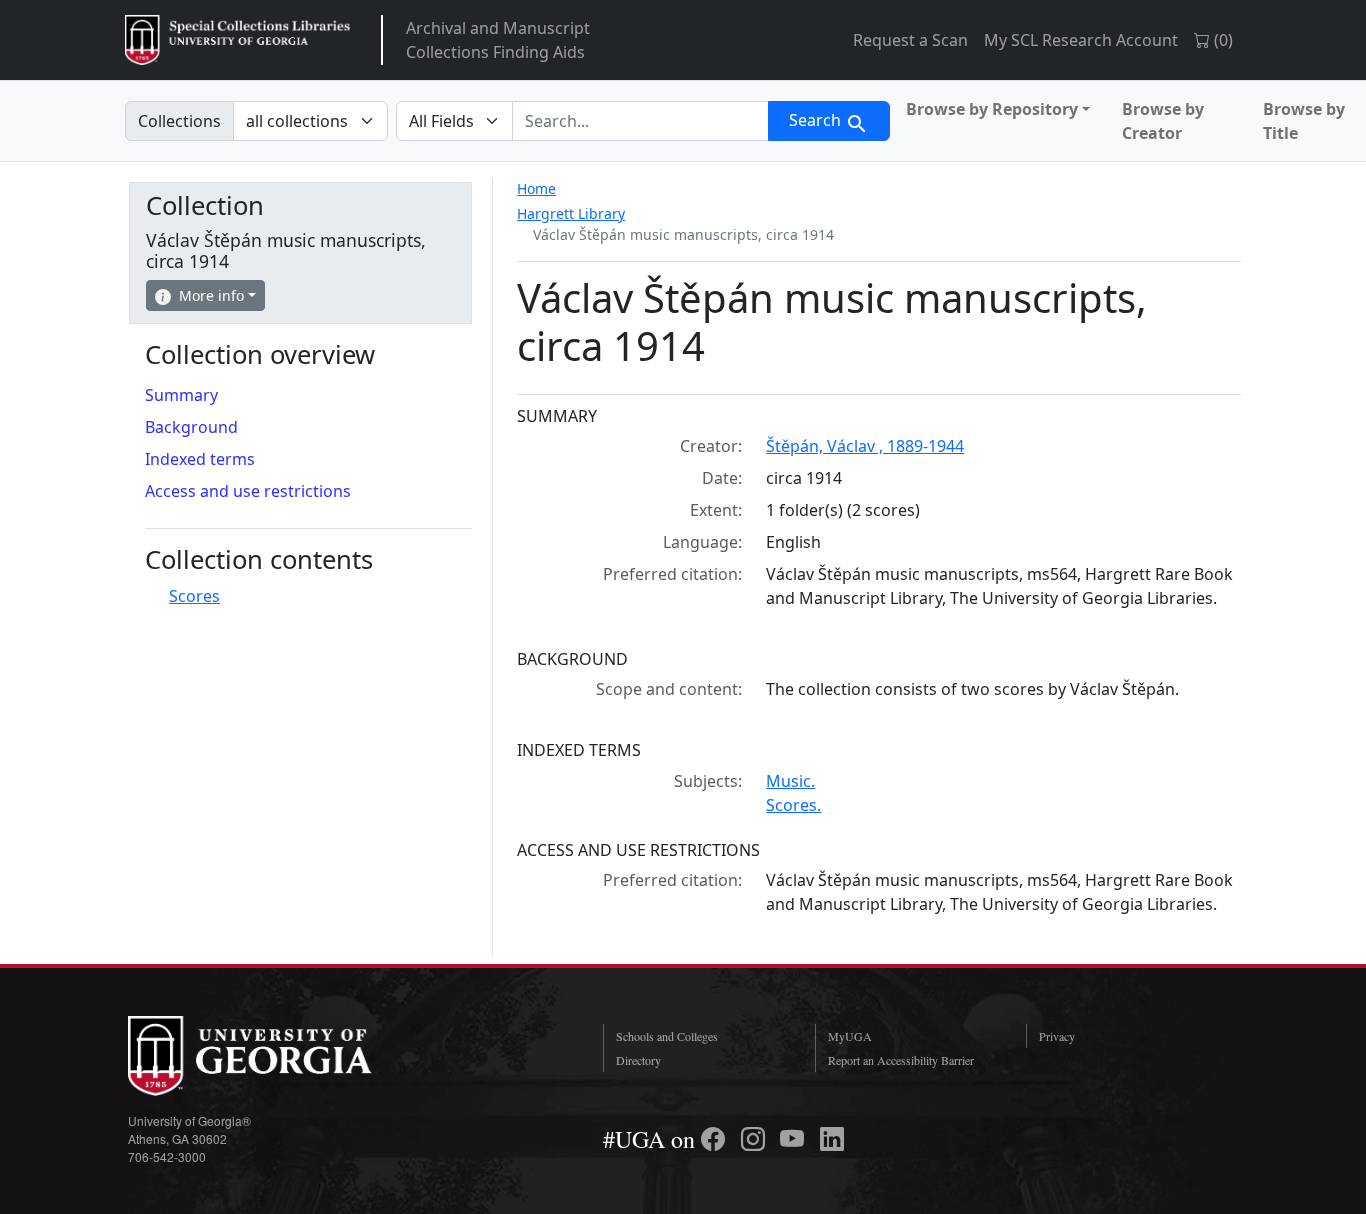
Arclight (237, 40)
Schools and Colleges (667, 1036)
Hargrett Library (571, 213)
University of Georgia (278, 1056)
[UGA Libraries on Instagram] (756, 1139)
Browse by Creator (1163, 121)
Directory (638, 1060)
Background (191, 427)
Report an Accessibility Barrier (901, 1060)
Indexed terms (200, 459)
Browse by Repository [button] (992, 109)
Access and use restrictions (248, 491)
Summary (181, 395)
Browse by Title (1304, 121)
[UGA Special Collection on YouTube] (795, 1139)
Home (536, 188)
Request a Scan (910, 40)
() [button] (1221, 40)
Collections (179, 121)
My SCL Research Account (1081, 40)
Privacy (1057, 1036)
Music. (790, 781)
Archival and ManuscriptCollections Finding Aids (498, 40)
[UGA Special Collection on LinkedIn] (832, 1139)
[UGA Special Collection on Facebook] (716, 1139)
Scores (194, 596)
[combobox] (640, 121)
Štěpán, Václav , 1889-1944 (865, 446)
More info (211, 295)
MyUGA (850, 1036)
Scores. (793, 805)
